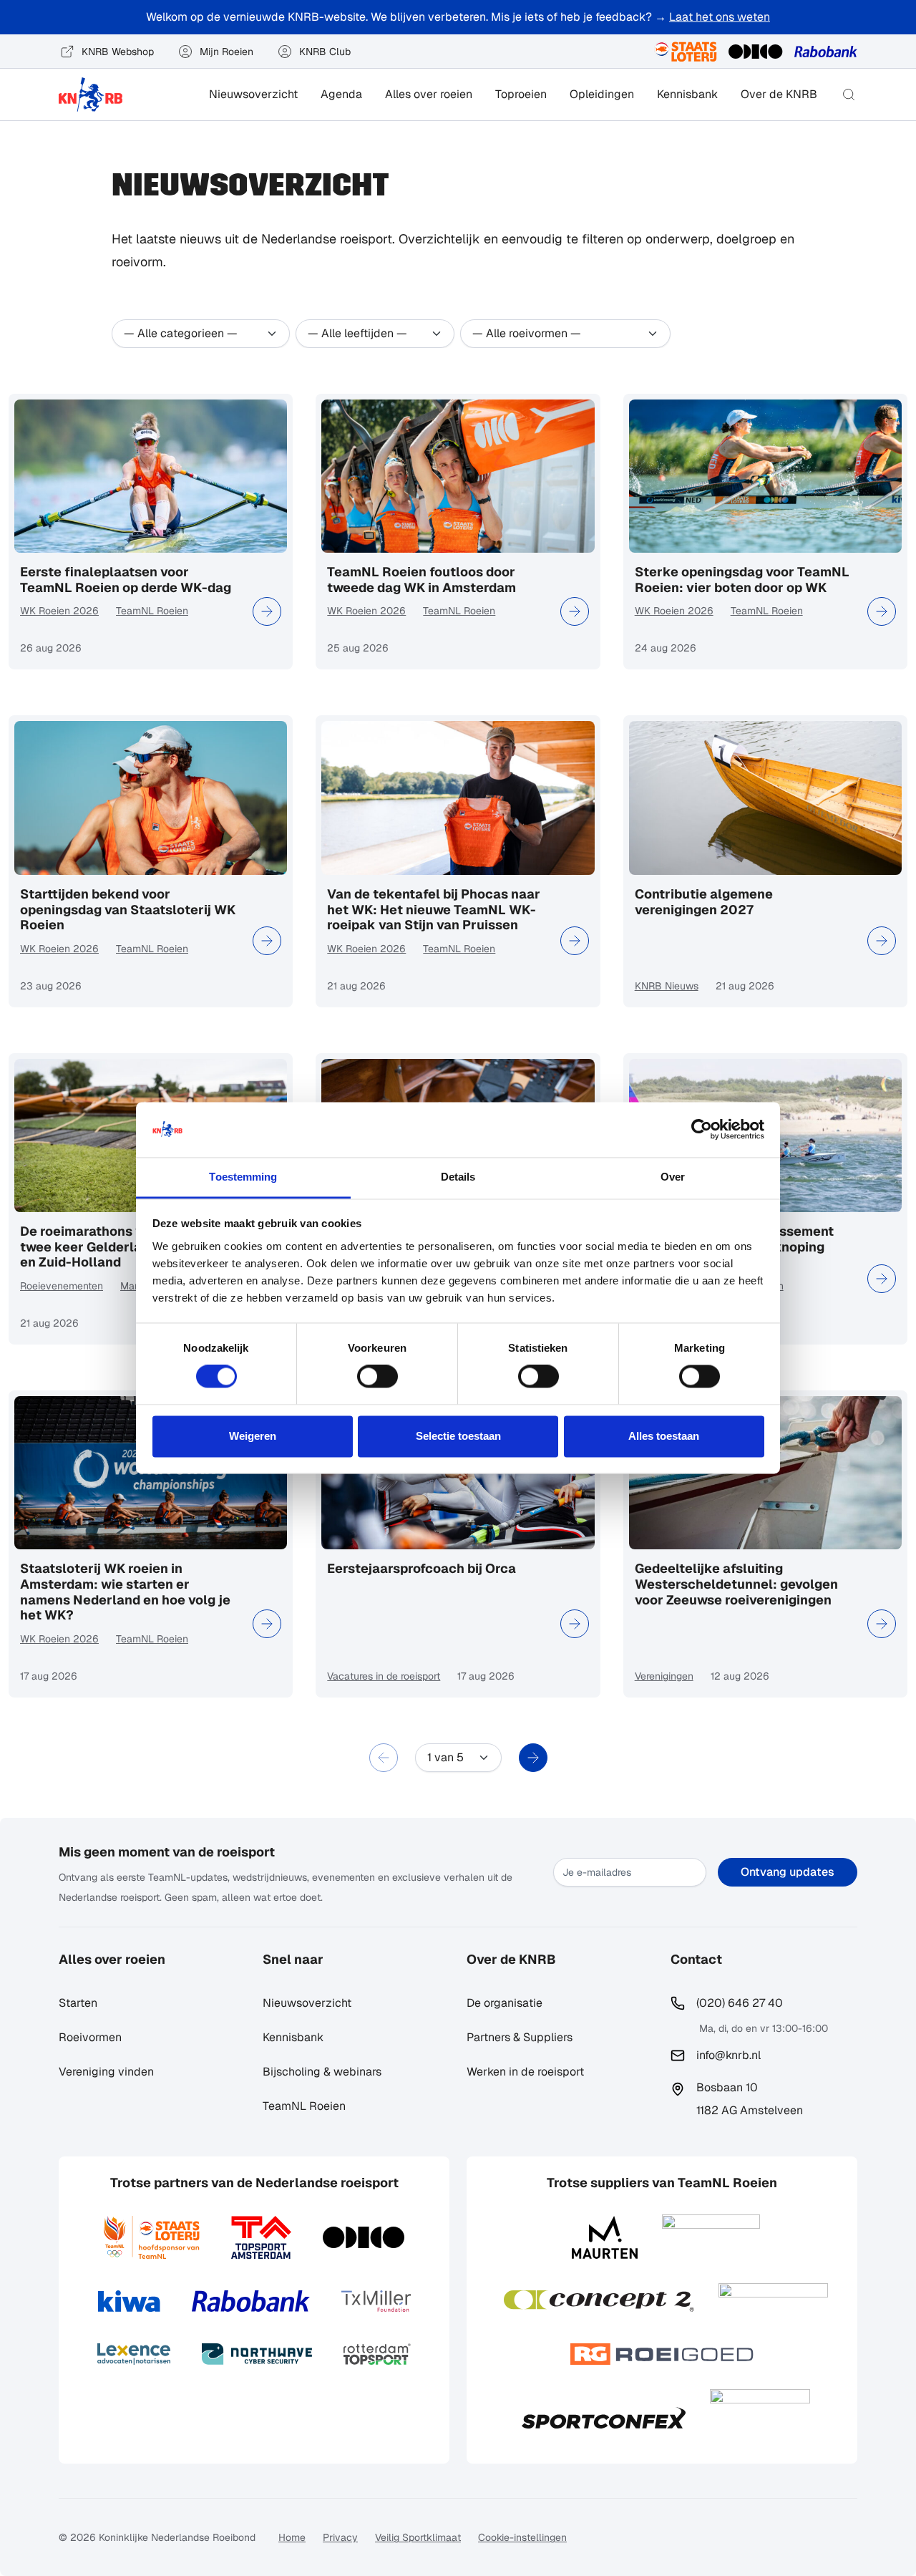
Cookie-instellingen (522, 2537)
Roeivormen (90, 2037)
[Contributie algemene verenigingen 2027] (882, 941)
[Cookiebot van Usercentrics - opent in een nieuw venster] (702, 1130)
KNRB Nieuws (667, 986)
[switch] (377, 1377)
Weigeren (253, 1436)
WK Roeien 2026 (59, 611)
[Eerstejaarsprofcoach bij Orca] (575, 1624)
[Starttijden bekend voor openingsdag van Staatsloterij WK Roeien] (267, 941)
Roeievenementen (62, 1286)
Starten (78, 2003)
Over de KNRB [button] (779, 94)
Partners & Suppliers (520, 2037)
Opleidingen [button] (602, 94)
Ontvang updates (788, 1872)
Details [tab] (458, 1177)
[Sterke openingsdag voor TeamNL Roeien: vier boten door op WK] (882, 611)
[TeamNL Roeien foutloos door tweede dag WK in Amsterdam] (575, 611)
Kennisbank (687, 94)
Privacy (340, 2537)
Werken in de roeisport (525, 2072)
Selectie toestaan (458, 1436)
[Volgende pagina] (533, 1758)
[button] (849, 95)
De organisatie (505, 2003)
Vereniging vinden (106, 2072)
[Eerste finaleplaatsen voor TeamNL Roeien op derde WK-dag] (267, 611)
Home (292, 2537)
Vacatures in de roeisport (384, 1676)
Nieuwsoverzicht (253, 94)
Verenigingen (664, 1676)
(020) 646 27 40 (740, 2003)
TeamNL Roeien (152, 611)
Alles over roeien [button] (429, 94)
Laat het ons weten (720, 17)
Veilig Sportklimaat (418, 2537)
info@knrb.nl (729, 2055)
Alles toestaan (664, 1436)
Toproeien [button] (521, 94)
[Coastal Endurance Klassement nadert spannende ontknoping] (882, 1279)
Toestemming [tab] (243, 1177)
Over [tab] (673, 1177)
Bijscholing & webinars (322, 2072)
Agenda (341, 94)
